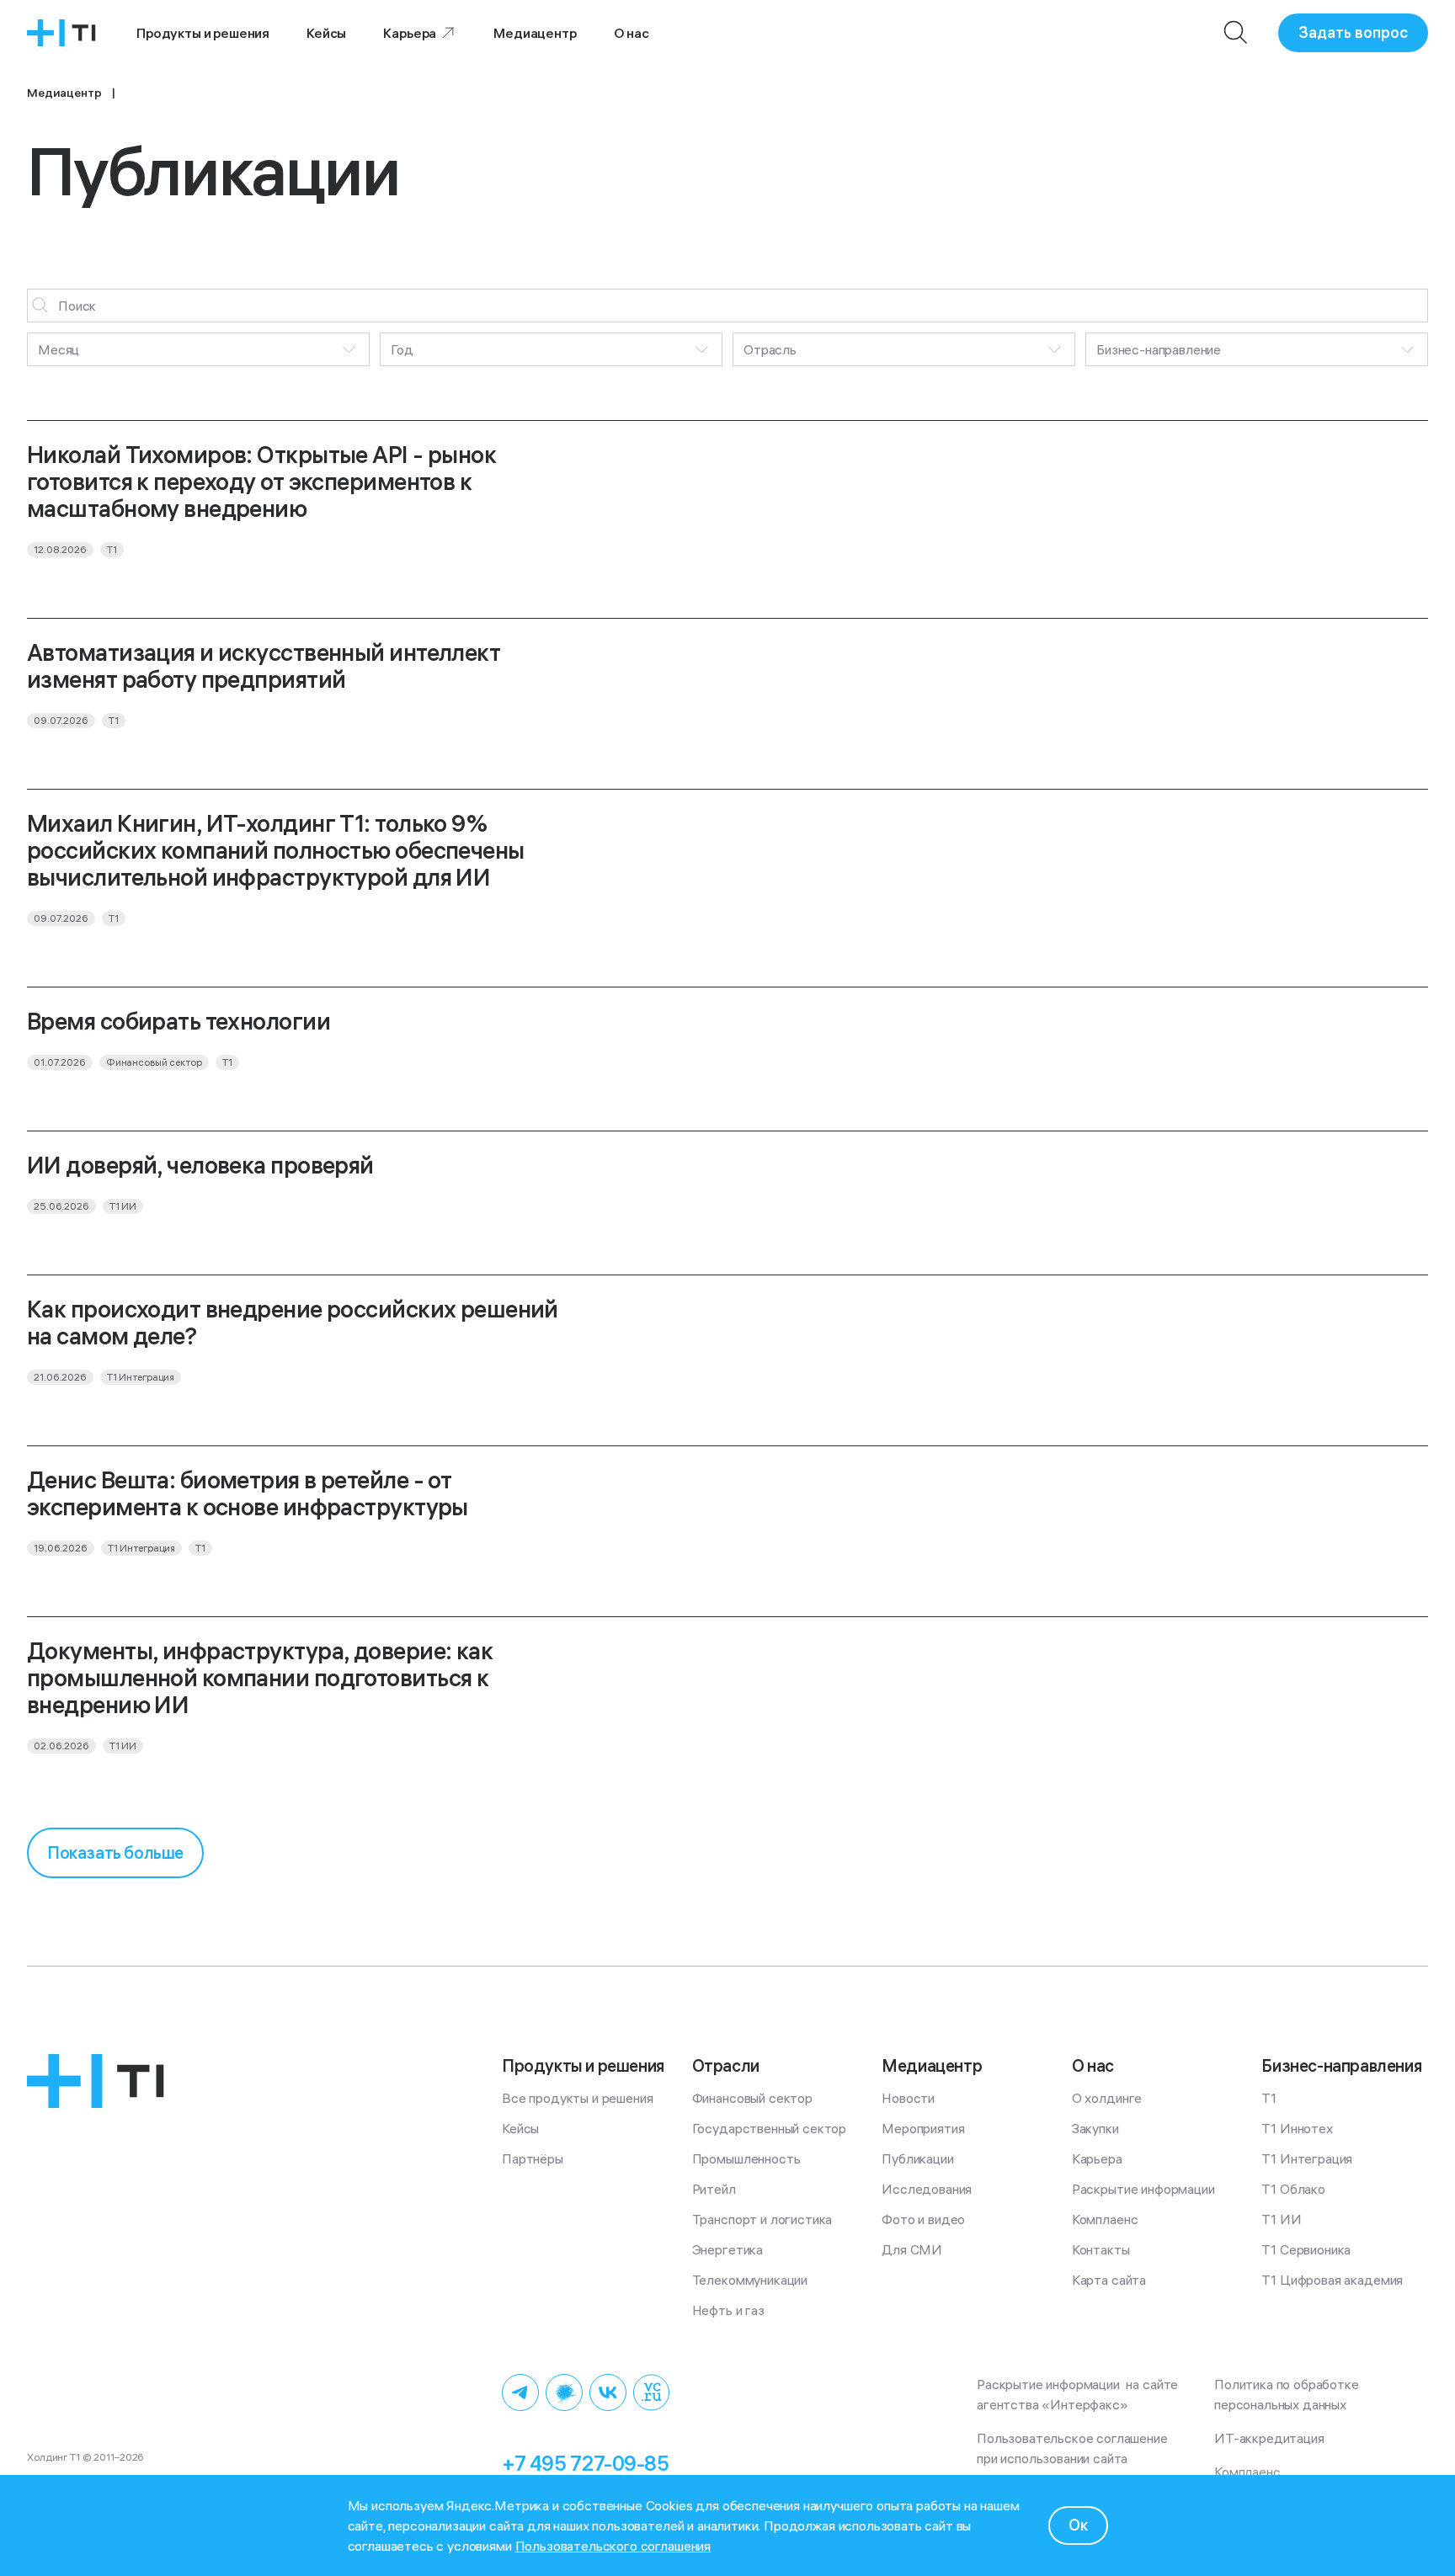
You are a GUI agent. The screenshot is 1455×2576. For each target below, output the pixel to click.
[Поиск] (1236, 33)
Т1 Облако (1293, 2189)
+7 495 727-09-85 (585, 2463)
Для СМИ (912, 2249)
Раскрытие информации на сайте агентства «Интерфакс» (1079, 2394)
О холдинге (1107, 2098)
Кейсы (326, 33)
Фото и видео (923, 2219)
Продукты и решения (203, 33)
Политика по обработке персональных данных (1290, 2394)
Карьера (410, 33)
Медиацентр (535, 33)
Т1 (1269, 2098)
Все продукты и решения (577, 2098)
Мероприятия (923, 2128)
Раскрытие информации (1143, 2189)
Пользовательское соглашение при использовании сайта (1075, 2448)
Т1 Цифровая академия (1332, 2280)
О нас (632, 33)
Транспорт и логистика (762, 2219)
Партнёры (533, 2158)
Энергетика (727, 2249)
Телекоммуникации (750, 2280)
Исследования (927, 2189)
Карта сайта (1109, 2280)
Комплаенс (1105, 2219)
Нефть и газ (728, 2310)
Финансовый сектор (752, 2098)
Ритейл (714, 2189)
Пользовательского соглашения (613, 2546)
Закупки (1095, 2128)
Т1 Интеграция (1307, 2158)
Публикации (917, 2158)
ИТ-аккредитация (1269, 2438)
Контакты (1101, 2249)
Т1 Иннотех (1297, 2128)
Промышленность (746, 2158)
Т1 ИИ (1281, 2219)
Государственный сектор (769, 2128)
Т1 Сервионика (1306, 2249)
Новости (908, 2098)
